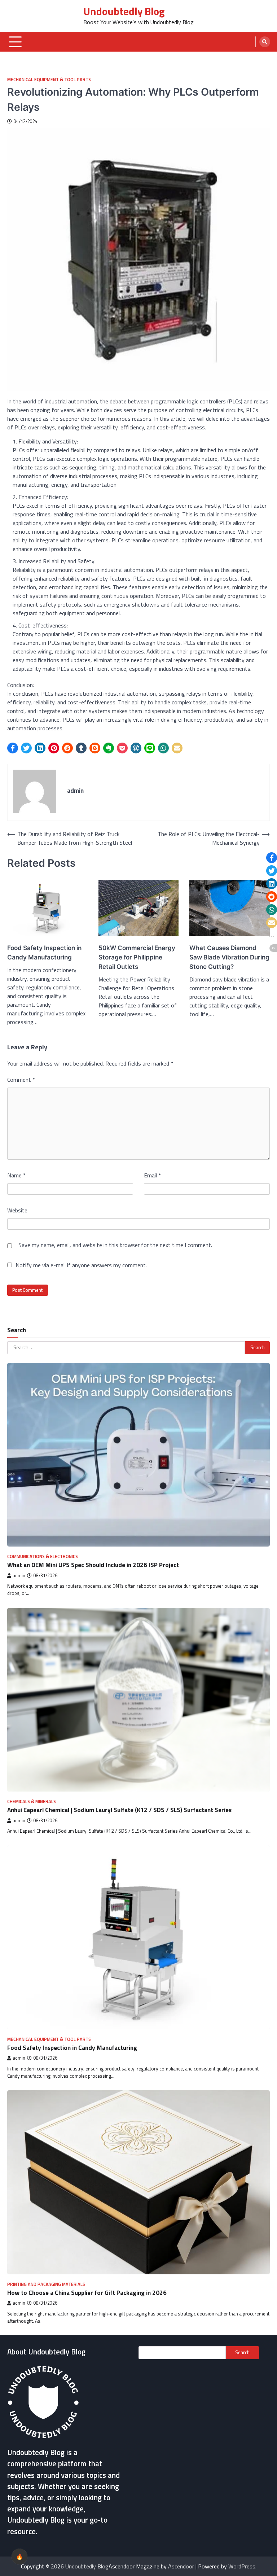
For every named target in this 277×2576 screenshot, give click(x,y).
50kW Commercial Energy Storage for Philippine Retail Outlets (137, 957)
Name (16, 1175)
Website (17, 1210)
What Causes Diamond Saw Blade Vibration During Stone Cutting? (229, 957)
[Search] (265, 42)
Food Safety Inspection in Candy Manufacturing (44, 952)
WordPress (242, 2566)
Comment (21, 1080)
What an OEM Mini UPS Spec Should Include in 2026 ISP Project (93, 1565)
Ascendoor (181, 2566)
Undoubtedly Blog (124, 11)
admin (19, 1576)
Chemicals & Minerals (32, 1801)
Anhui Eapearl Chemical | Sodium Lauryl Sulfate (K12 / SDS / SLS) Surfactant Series (119, 1810)
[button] (13, 748)
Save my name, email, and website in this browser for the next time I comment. (115, 1245)
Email (152, 1175)
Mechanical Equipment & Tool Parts (49, 80)
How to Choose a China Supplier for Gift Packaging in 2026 (87, 2293)
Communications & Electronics (43, 1556)
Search (242, 2352)
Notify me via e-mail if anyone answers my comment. (81, 1265)
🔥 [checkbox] (19, 2557)
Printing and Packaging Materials (46, 2284)
